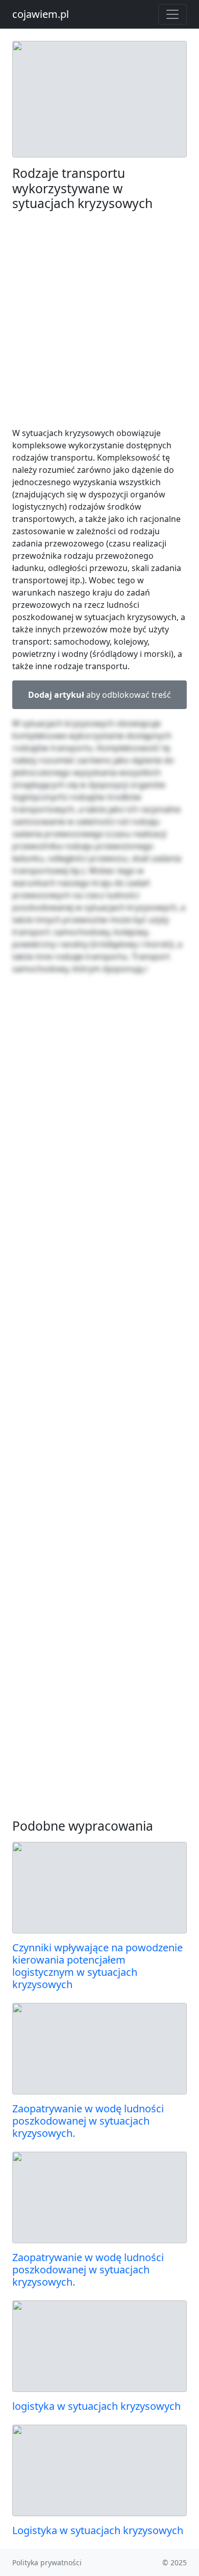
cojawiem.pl (41, 14)
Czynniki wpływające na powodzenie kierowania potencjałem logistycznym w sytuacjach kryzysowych (97, 1966)
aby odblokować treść (99, 695)
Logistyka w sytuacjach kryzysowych (98, 2530)
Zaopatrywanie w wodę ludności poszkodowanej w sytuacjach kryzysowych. (88, 2121)
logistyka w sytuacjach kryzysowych (96, 2406)
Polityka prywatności (47, 2562)
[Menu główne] (172, 14)
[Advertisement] (99, 319)
